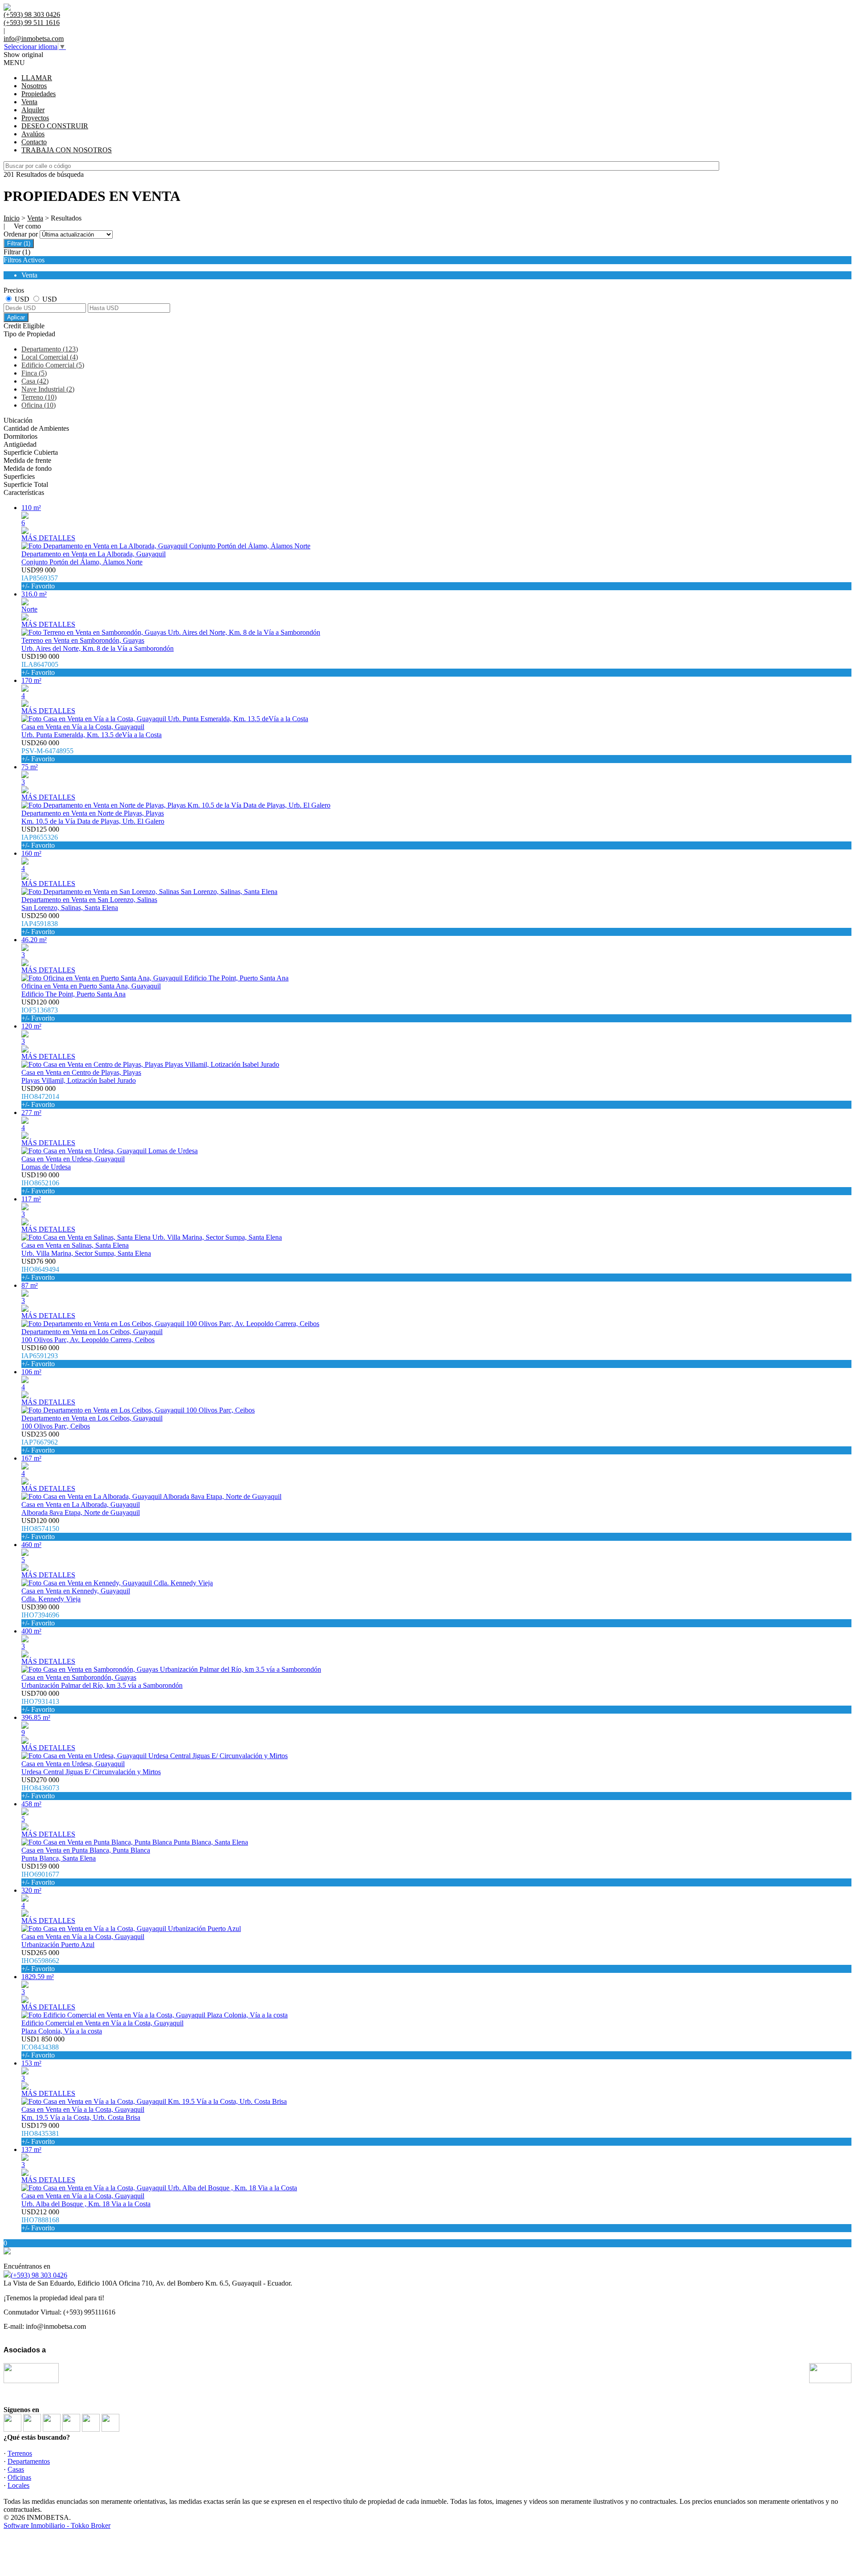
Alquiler (33, 110)
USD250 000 (40, 924)
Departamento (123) (50, 349)
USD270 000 (40, 1788)
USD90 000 (40, 1096)
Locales (18, 2485)
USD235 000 (40, 1442)
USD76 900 (40, 1269)
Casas (16, 2469)
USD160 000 (40, 1356)
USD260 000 (47, 751)
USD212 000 (40, 2220)
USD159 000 (40, 1874)
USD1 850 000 (43, 2047)
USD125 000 (40, 837)
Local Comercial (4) (50, 357)
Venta (29, 102)
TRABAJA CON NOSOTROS (67, 150)
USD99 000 (40, 578)
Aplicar (16, 317)
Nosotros (34, 86)
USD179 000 (40, 2133)
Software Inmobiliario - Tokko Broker (57, 2525)
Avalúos (33, 134)
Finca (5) (34, 373)
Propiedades (39, 94)
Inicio (12, 218)
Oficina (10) (39, 405)
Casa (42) (35, 381)
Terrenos (20, 2453)
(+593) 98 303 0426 (39, 2275)
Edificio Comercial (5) (53, 365)
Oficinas (19, 2477)
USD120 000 (40, 1010)
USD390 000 (40, 1615)
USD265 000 (40, 1961)
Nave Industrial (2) (48, 389)
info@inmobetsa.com (34, 39)
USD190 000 (40, 664)
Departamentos (29, 2461)
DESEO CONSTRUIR (55, 126)
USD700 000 (40, 1701)
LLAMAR (37, 78)
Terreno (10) (39, 397)
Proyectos (35, 118)
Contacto (34, 142)
